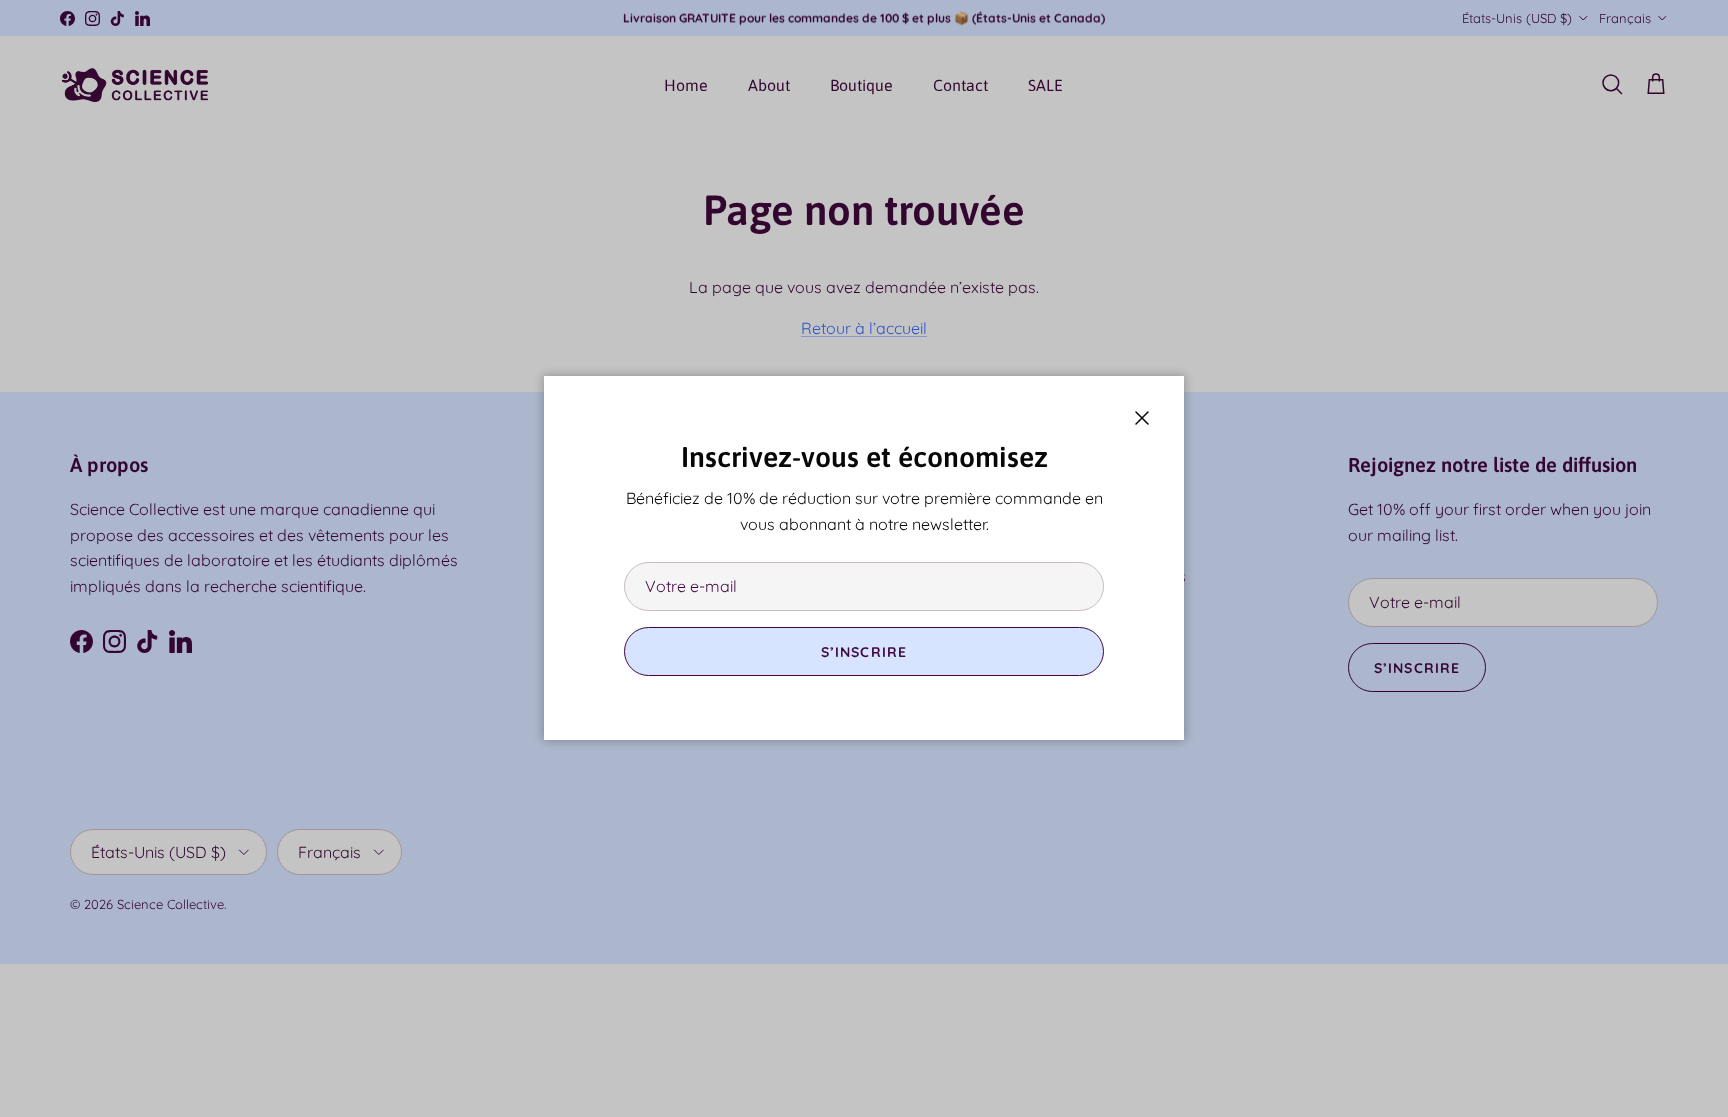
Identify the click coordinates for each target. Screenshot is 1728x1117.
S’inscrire (864, 652)
